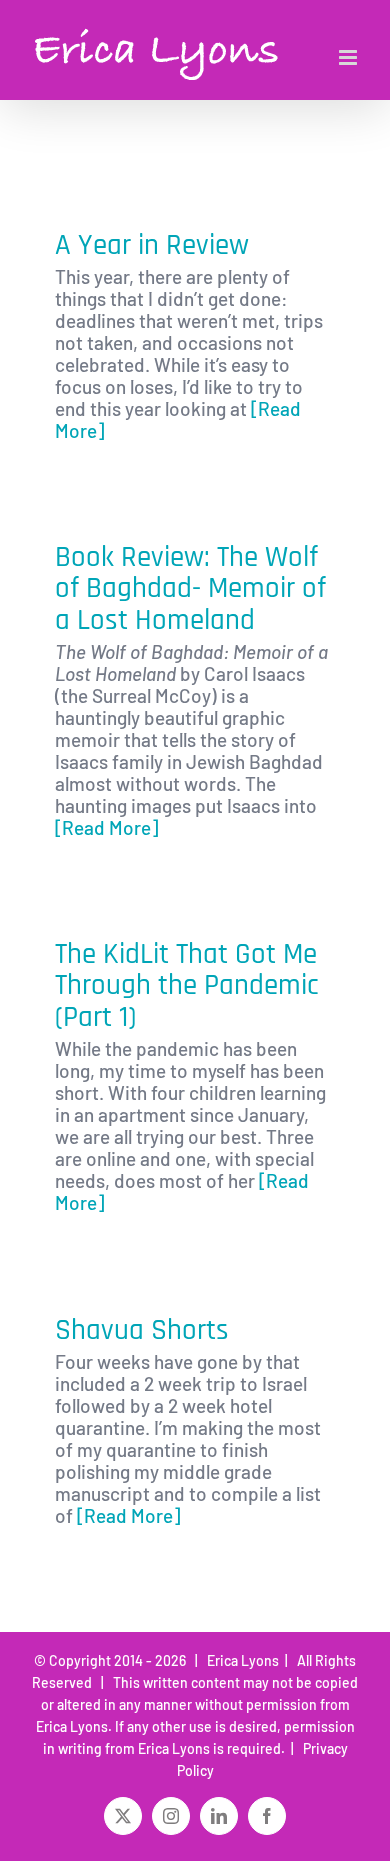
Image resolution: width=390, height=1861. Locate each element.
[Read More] (106, 827)
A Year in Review (152, 245)
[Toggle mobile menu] (349, 57)
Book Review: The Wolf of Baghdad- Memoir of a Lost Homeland (190, 589)
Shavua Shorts (142, 1330)
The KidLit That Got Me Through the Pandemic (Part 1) (187, 986)
